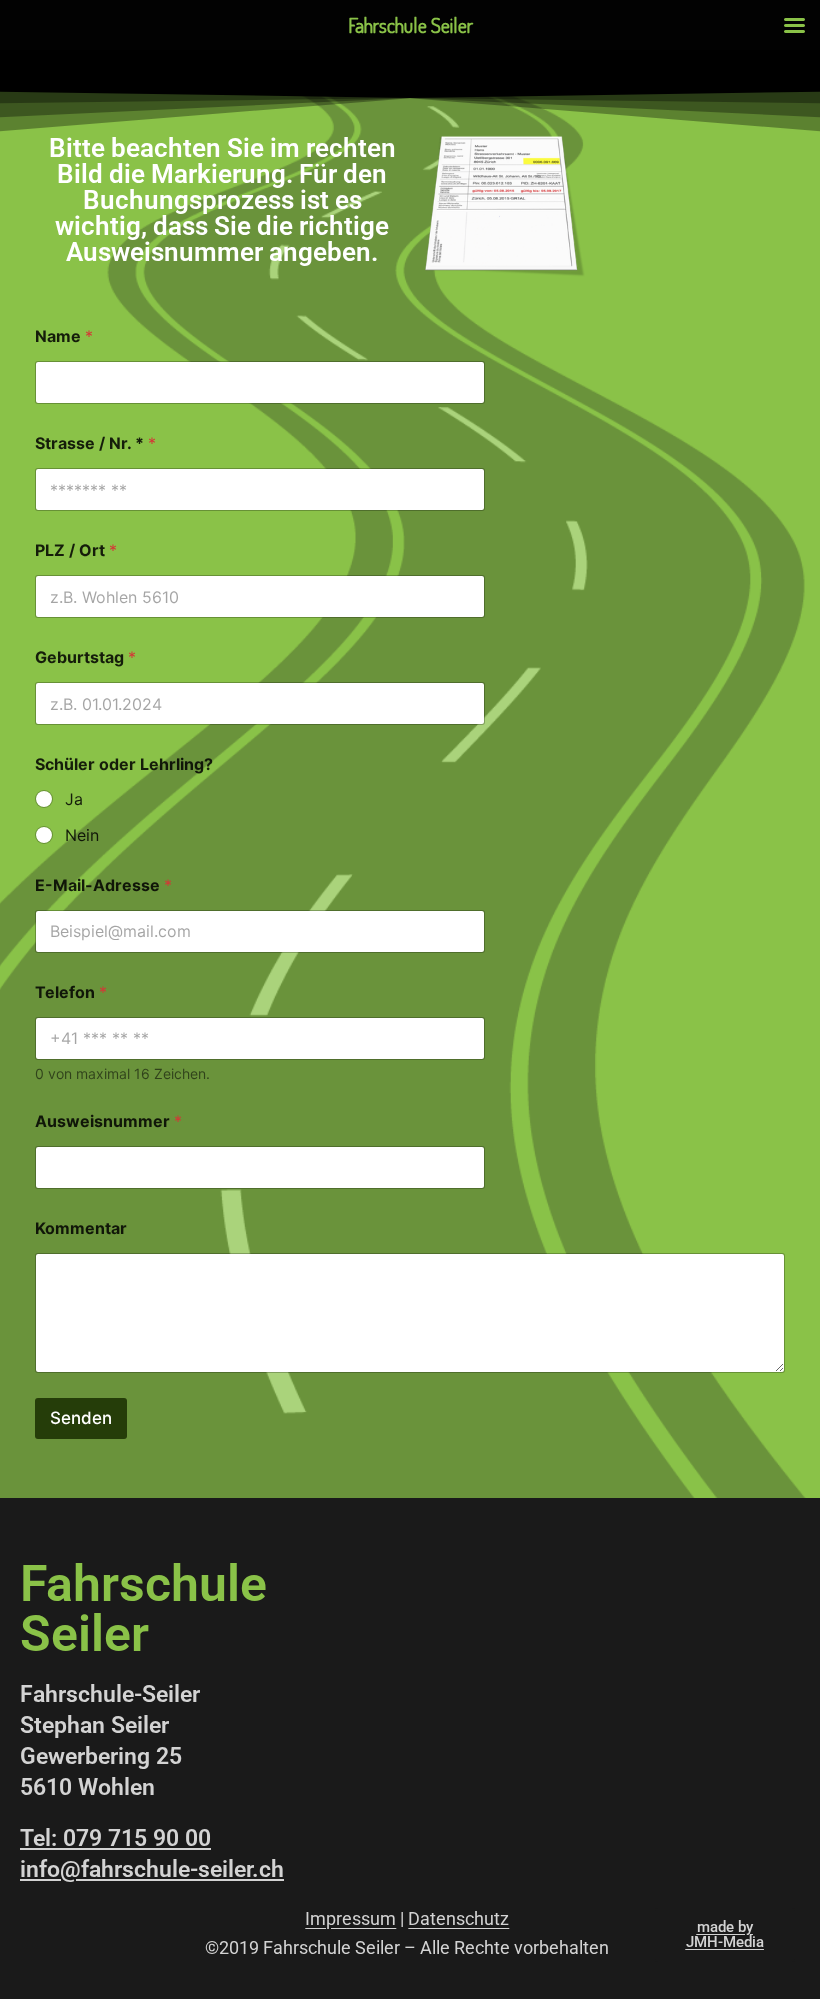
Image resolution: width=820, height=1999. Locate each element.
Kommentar (81, 1228)
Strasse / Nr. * (95, 443)
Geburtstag (85, 657)
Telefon (71, 992)
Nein (82, 835)
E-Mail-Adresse (103, 885)
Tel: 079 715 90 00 (115, 1838)
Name (64, 336)
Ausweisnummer (108, 1121)
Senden (81, 1418)
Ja (74, 799)
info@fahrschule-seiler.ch (152, 1869)
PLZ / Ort (76, 550)
